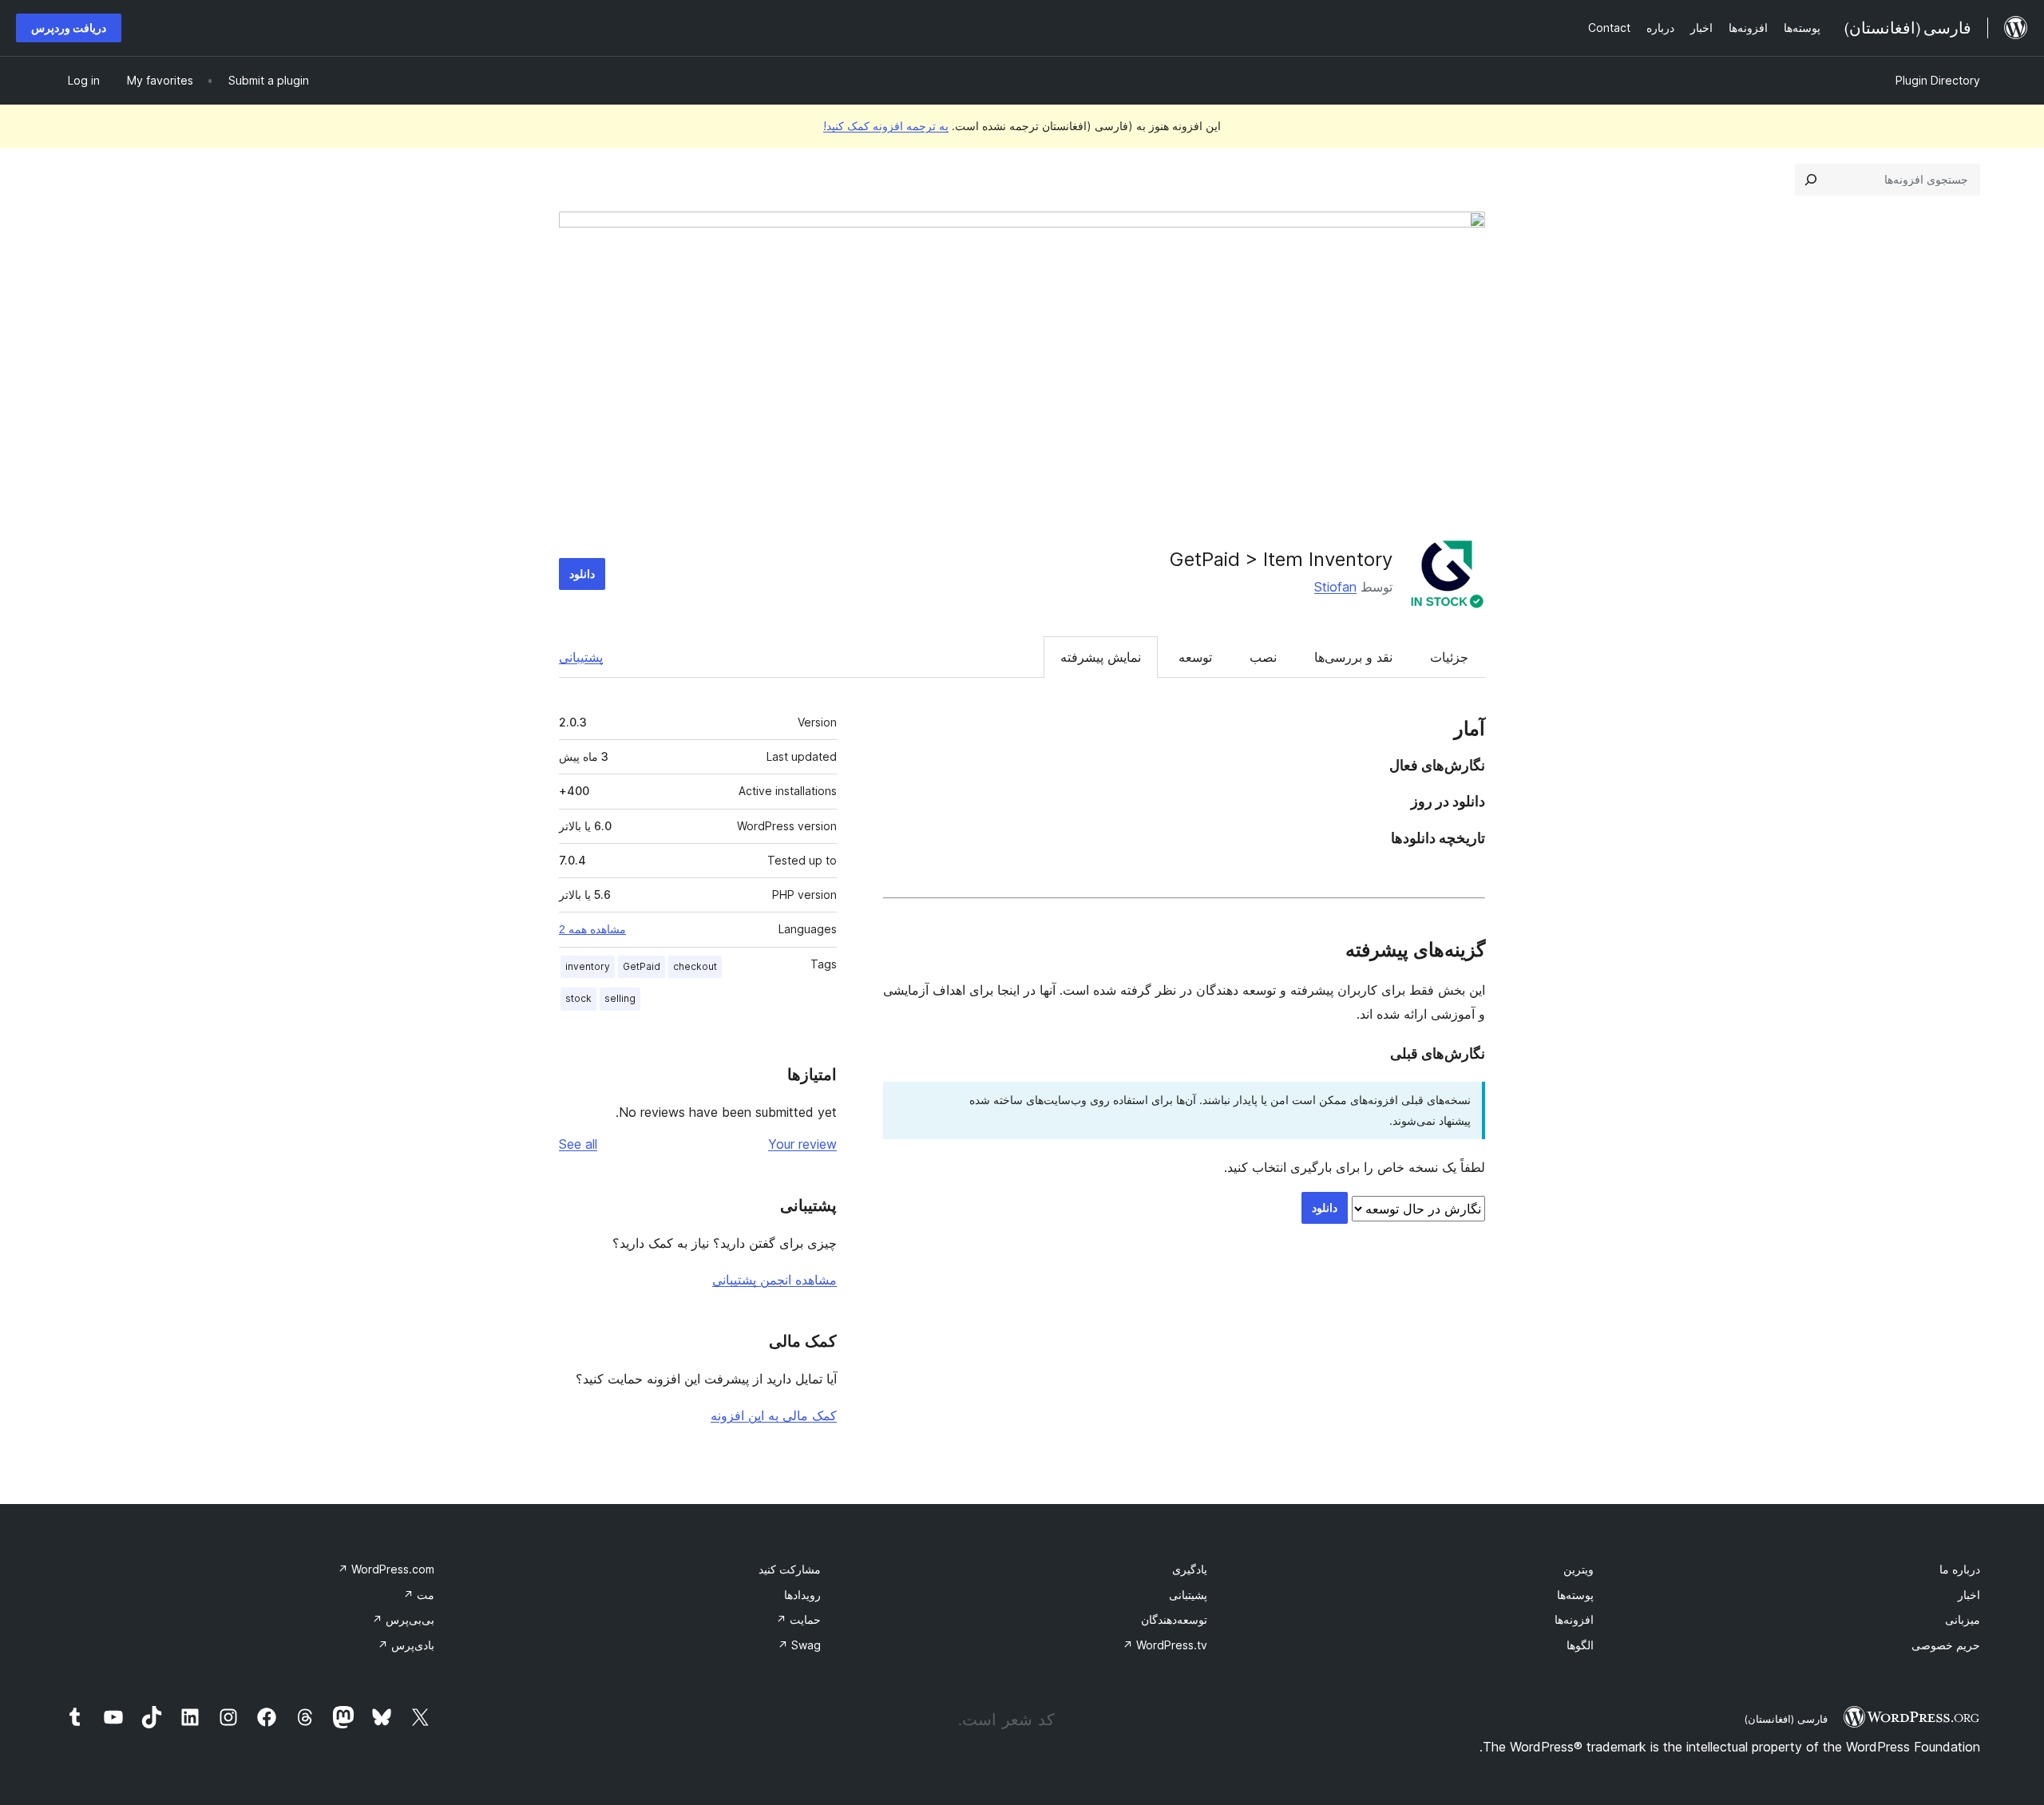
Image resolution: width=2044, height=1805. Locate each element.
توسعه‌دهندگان (1174, 1619)
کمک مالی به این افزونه (774, 1415)
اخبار (1969, 1595)
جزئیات (1449, 657)
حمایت (798, 1619)
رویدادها (802, 1595)
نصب (1263, 657)
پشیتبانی (1188, 1595)
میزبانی (1963, 1619)
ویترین (1579, 1569)
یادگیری (1190, 1569)
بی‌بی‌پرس (403, 1619)
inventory (588, 966)
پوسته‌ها (1575, 1595)
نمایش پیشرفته (1101, 657)
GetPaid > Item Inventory (1281, 559)
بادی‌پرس (406, 1645)
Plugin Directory (1938, 80)
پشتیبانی (581, 657)
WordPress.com (386, 1569)
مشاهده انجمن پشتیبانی (774, 1280)
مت (419, 1595)
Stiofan (1335, 587)
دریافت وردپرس (69, 28)
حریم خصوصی (1946, 1645)
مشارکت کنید (790, 1569)
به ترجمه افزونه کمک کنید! (886, 126)
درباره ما (1960, 1569)
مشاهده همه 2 (592, 929)
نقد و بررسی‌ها (1353, 657)
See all (578, 1144)
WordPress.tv (1165, 1645)
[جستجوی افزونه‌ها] (1811, 180)
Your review (802, 1144)
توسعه (1195, 657)
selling (620, 998)
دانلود (582, 574)
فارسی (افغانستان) (1786, 1719)
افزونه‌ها (1574, 1619)
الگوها (1580, 1645)
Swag (799, 1645)
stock (578, 998)
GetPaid (642, 966)
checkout (695, 966)
